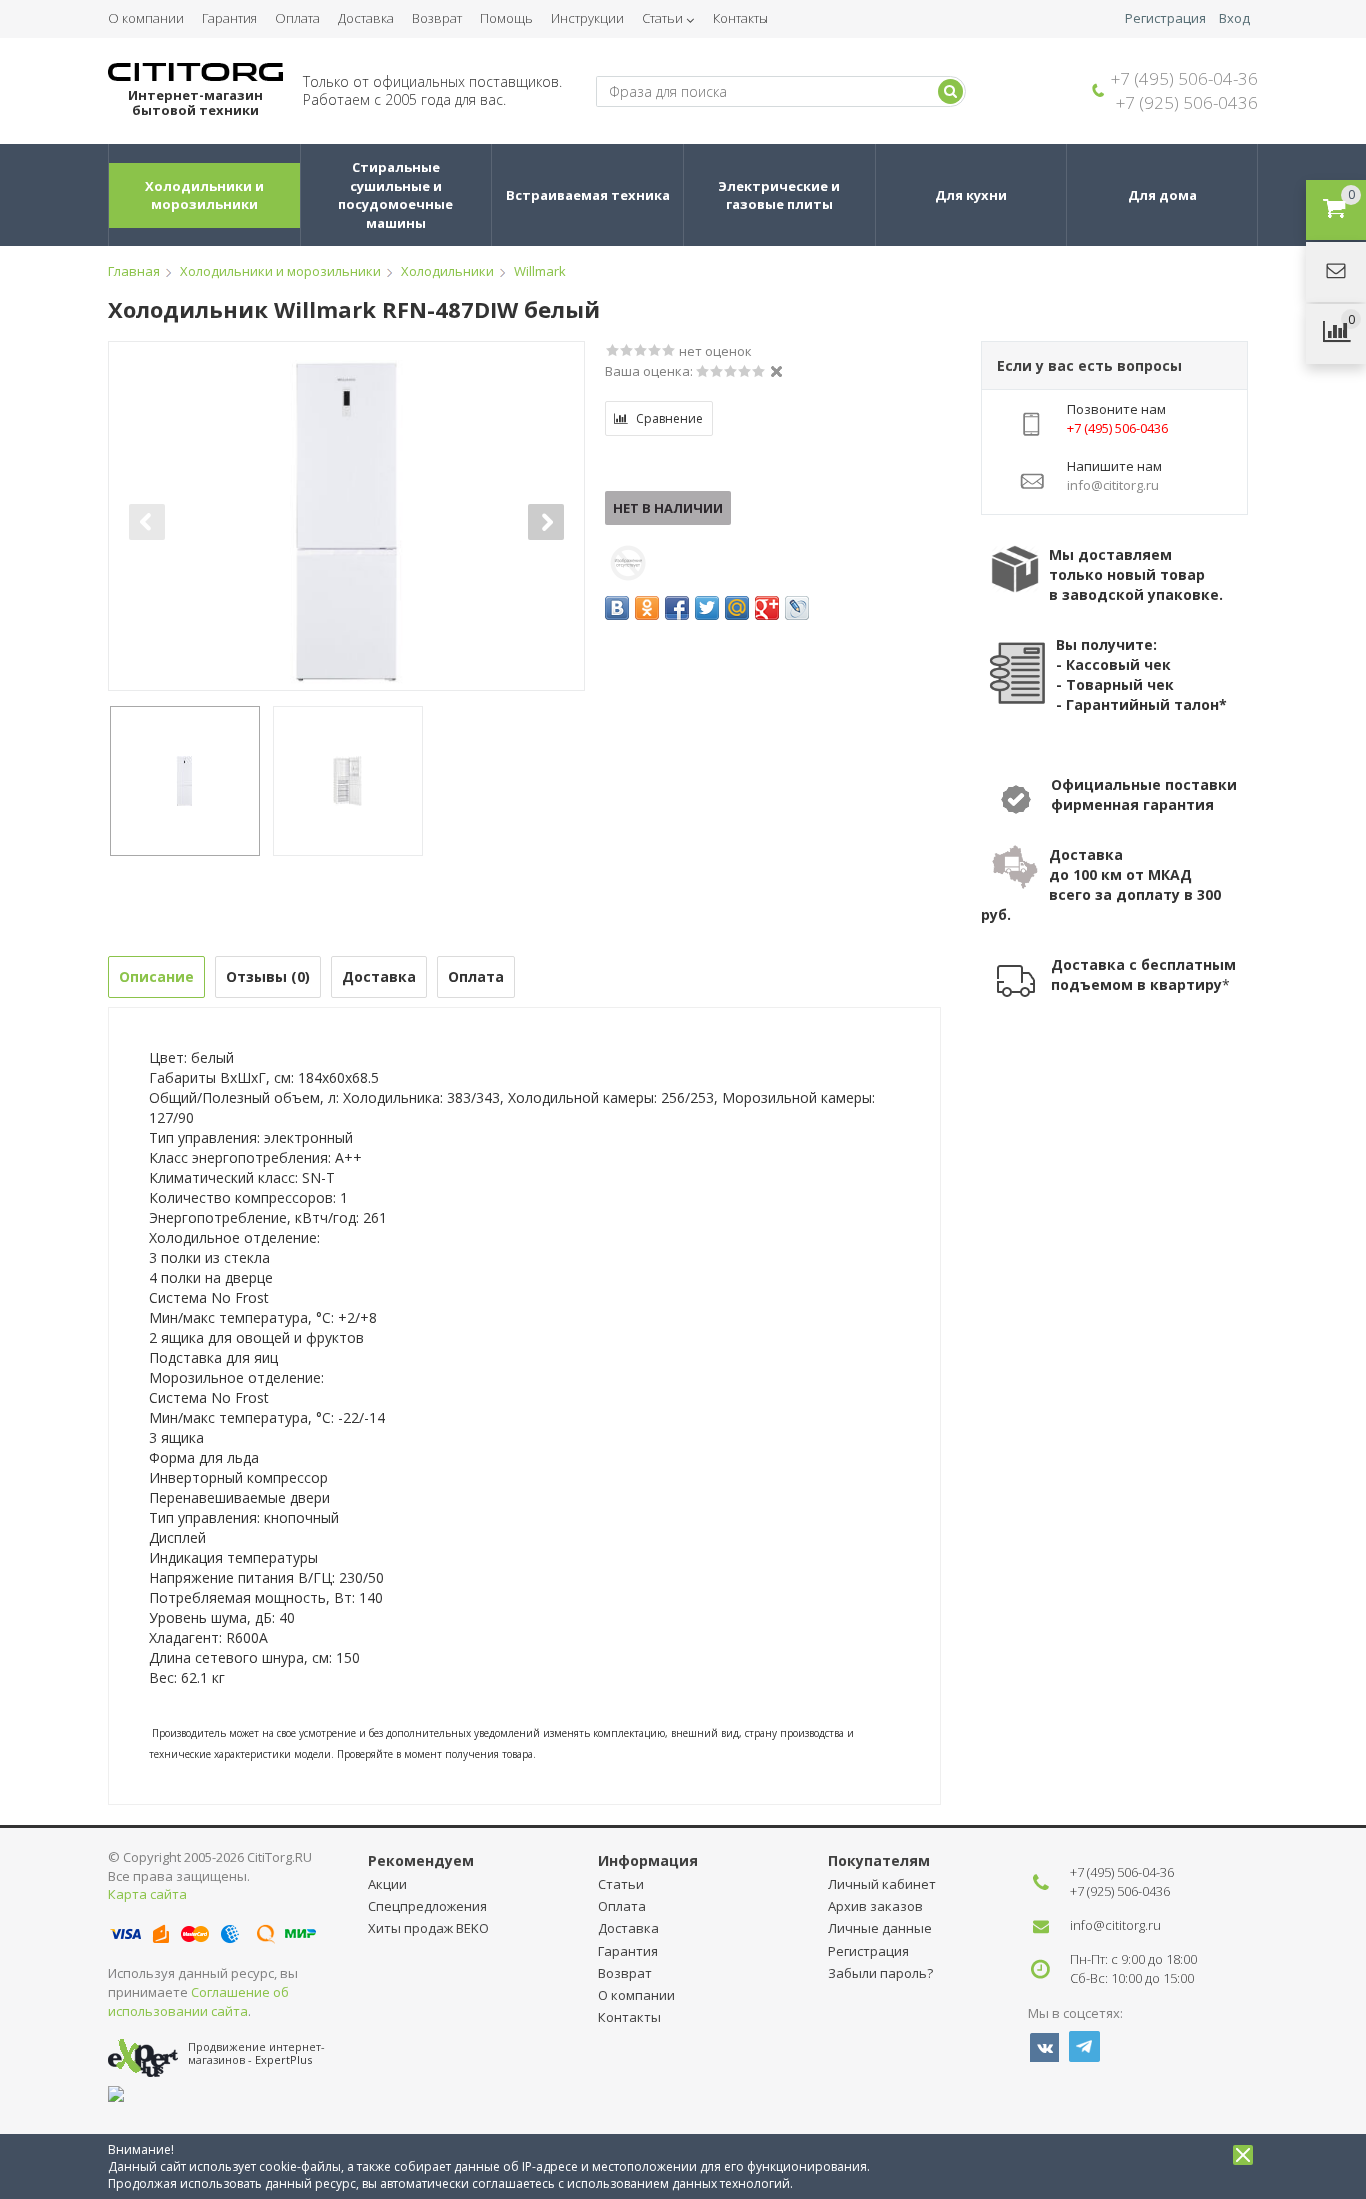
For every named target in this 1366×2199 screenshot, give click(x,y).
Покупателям (879, 1860)
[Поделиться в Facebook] (677, 608)
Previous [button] (147, 522)
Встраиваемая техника (588, 195)
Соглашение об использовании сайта (198, 2001)
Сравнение (669, 418)
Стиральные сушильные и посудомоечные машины (397, 195)
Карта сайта (147, 1894)
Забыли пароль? (880, 1973)
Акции (387, 1884)
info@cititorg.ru (1115, 1925)
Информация (648, 1860)
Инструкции (587, 18)
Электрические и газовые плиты (780, 195)
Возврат (437, 18)
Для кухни (971, 195)
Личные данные (880, 1928)
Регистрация (1165, 18)
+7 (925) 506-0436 (1187, 102)
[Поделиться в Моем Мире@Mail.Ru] (737, 608)
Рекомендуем (421, 1860)
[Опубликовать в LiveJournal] (797, 608)
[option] (346, 522)
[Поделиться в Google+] (767, 608)
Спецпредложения (427, 1906)
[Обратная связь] (1336, 272)
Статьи (662, 18)
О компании (146, 18)
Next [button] (546, 522)
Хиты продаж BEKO (428, 1928)
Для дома (1162, 195)
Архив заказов (875, 1906)
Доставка (366, 18)
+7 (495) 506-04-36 (1184, 78)
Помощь (506, 18)
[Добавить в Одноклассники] (647, 608)
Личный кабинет (882, 1884)
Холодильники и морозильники (206, 195)
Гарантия (229, 18)
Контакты (740, 18)
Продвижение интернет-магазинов (256, 2053)
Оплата (297, 18)
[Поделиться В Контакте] (617, 608)
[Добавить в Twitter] (707, 608)
